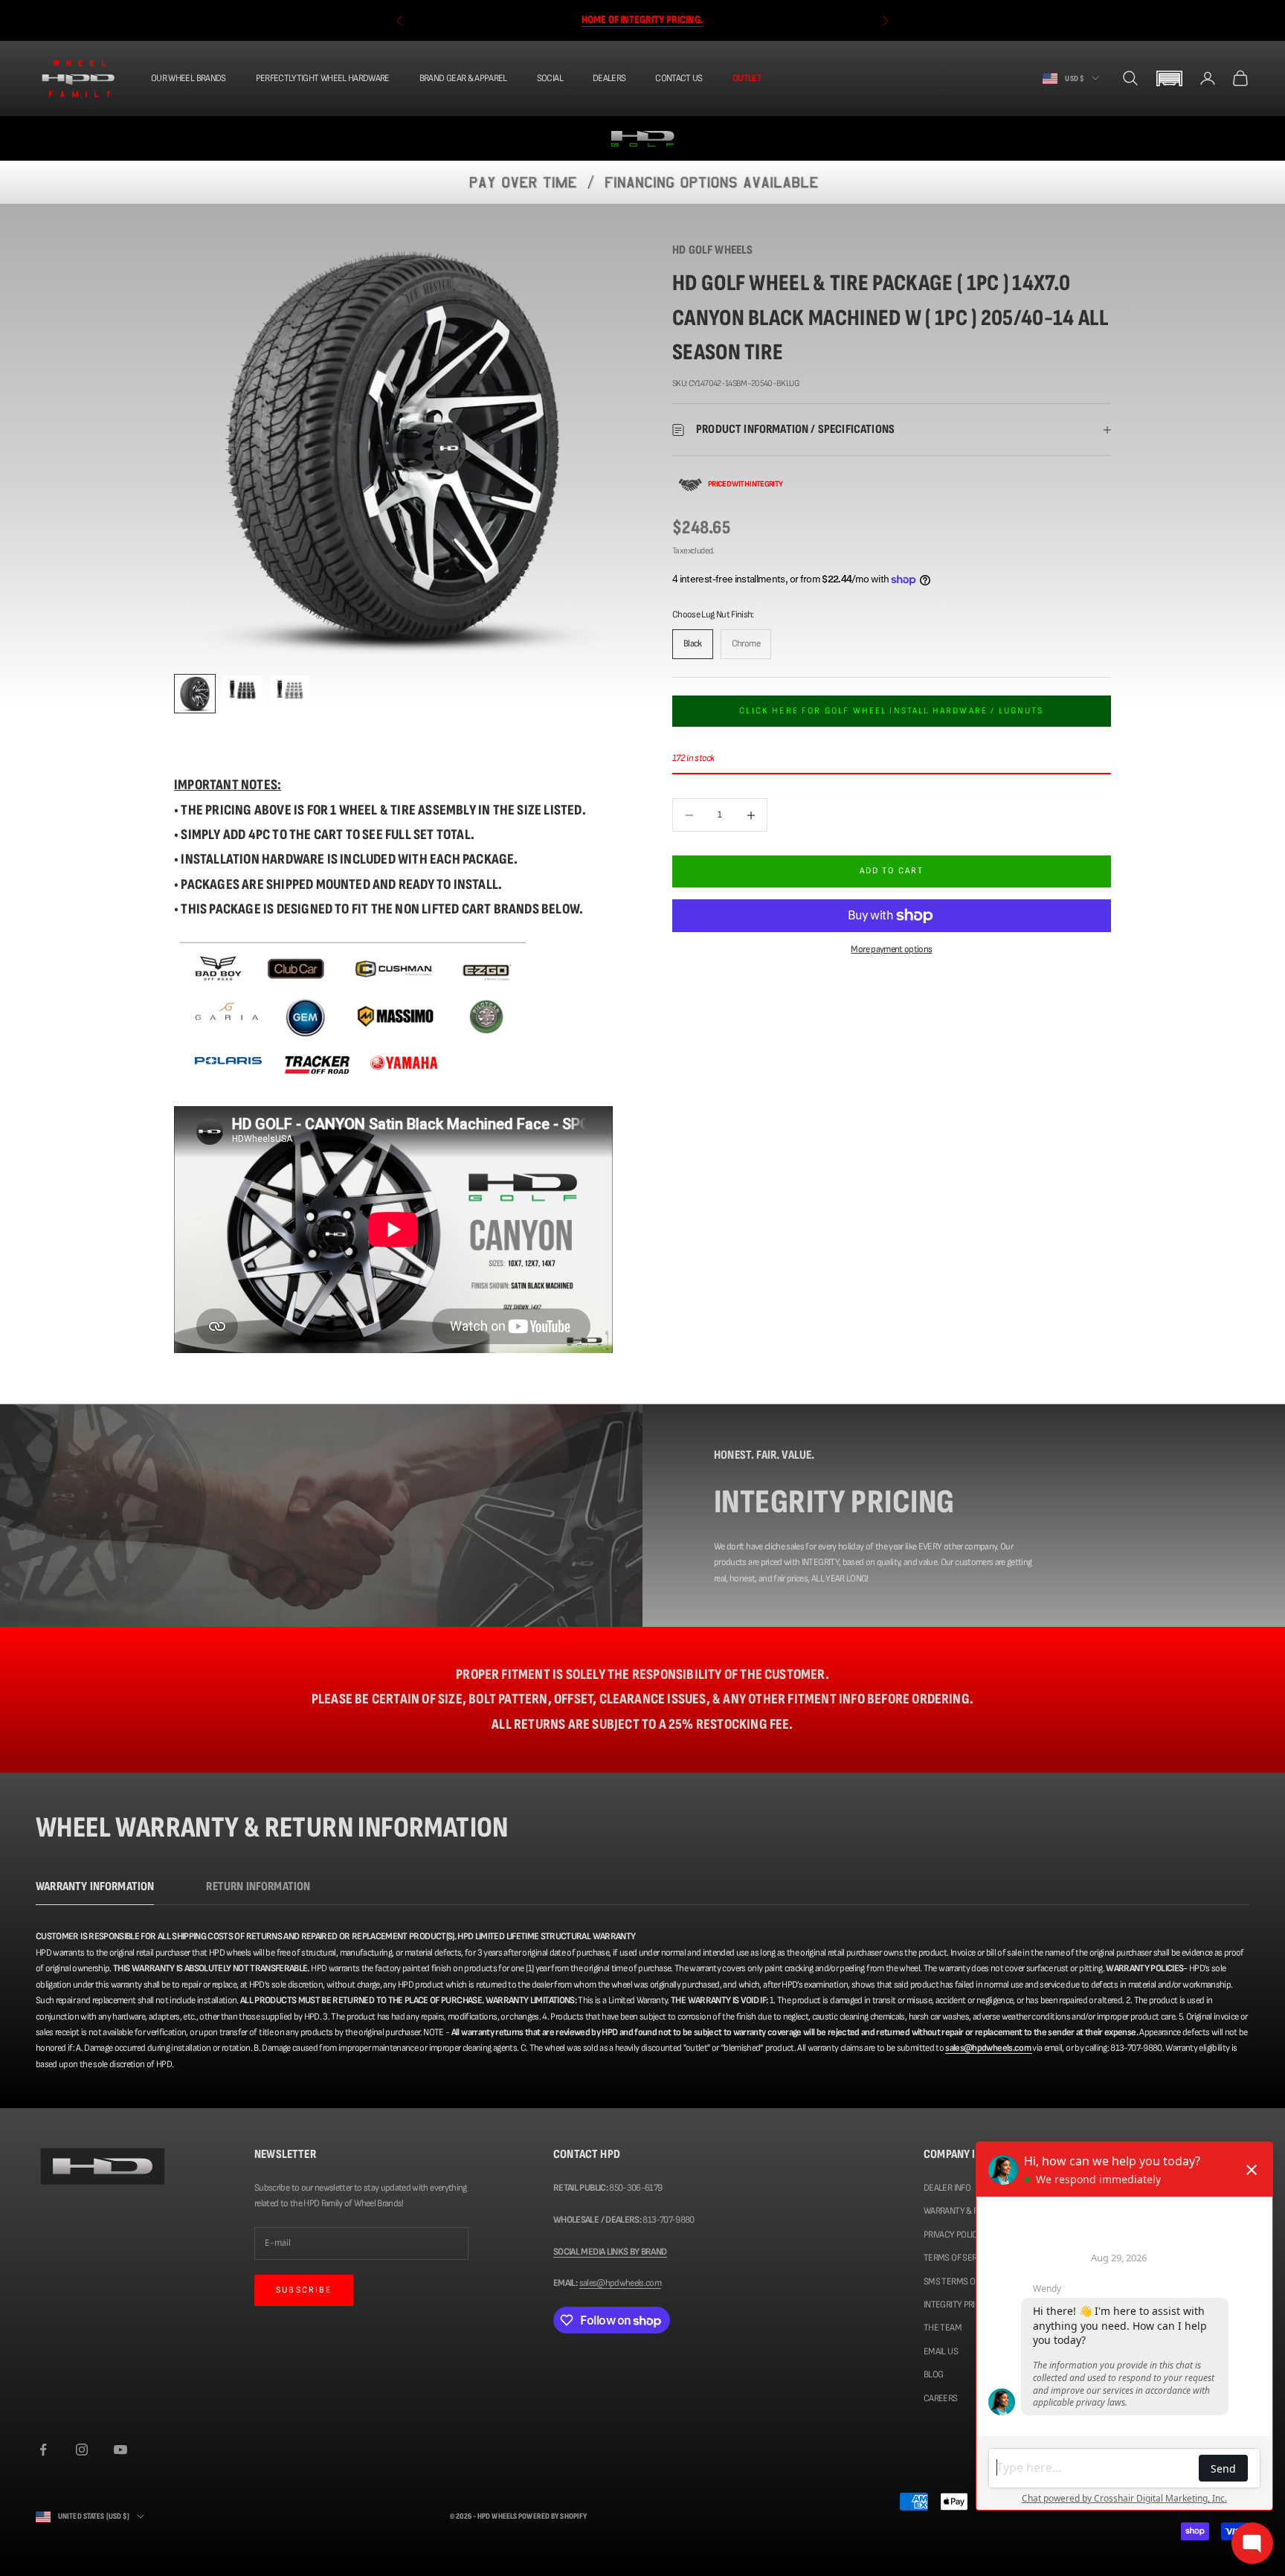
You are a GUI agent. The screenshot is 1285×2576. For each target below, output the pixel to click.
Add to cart (892, 871)
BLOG (933, 2374)
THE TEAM (943, 2328)
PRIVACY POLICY (953, 2235)
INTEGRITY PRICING (958, 2304)
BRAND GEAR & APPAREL (463, 78)
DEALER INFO (947, 2188)
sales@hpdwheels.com (621, 2283)
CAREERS (940, 2398)
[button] (1169, 78)
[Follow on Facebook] (43, 2450)
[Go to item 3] (290, 690)
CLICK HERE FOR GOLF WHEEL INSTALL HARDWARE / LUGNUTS (891, 711)
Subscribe (304, 2290)
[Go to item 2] (242, 690)
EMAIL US (941, 2351)
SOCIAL (550, 78)
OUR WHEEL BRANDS (189, 78)
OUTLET (747, 78)
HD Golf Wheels (712, 250)
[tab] (95, 1891)
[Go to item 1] (195, 694)
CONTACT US (679, 78)
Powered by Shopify (553, 2516)
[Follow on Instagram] (82, 2450)
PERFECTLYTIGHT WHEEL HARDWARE (323, 78)
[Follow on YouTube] (120, 2450)
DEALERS (609, 78)
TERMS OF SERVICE (959, 2258)
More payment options (891, 949)
